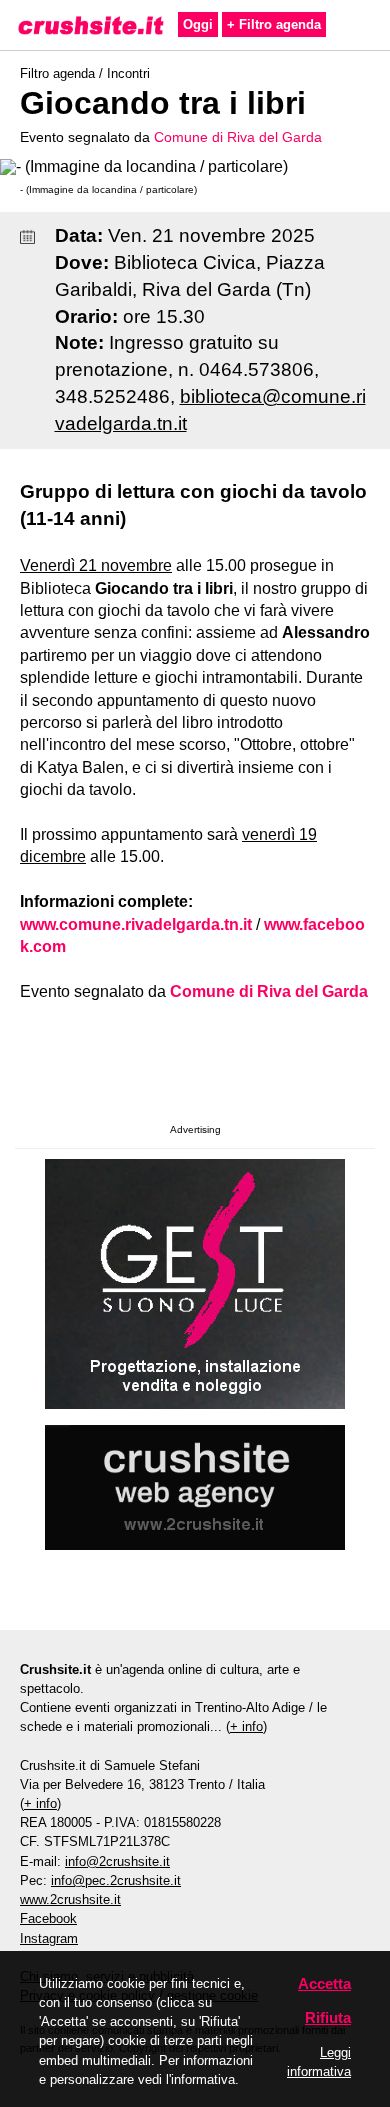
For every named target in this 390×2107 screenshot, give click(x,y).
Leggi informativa (319, 2062)
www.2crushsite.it (70, 1899)
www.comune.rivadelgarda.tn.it (136, 924)
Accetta (324, 1983)
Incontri (128, 73)
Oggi (198, 24)
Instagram (49, 1938)
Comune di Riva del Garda (238, 137)
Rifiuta (328, 2017)
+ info (246, 1726)
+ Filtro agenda (274, 24)
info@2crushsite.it (117, 1861)
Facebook (48, 1918)
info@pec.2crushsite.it (116, 1880)
